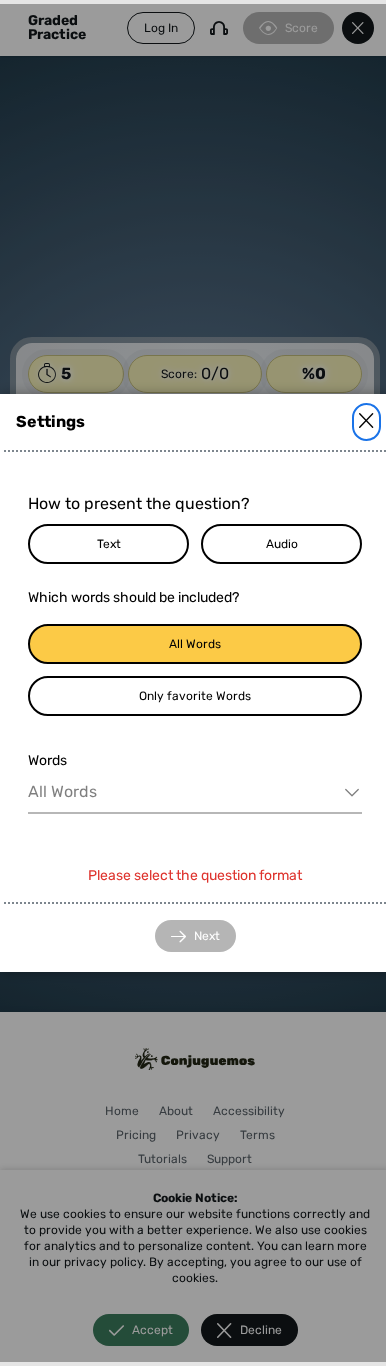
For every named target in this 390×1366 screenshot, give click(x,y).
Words (47, 760)
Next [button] (207, 936)
